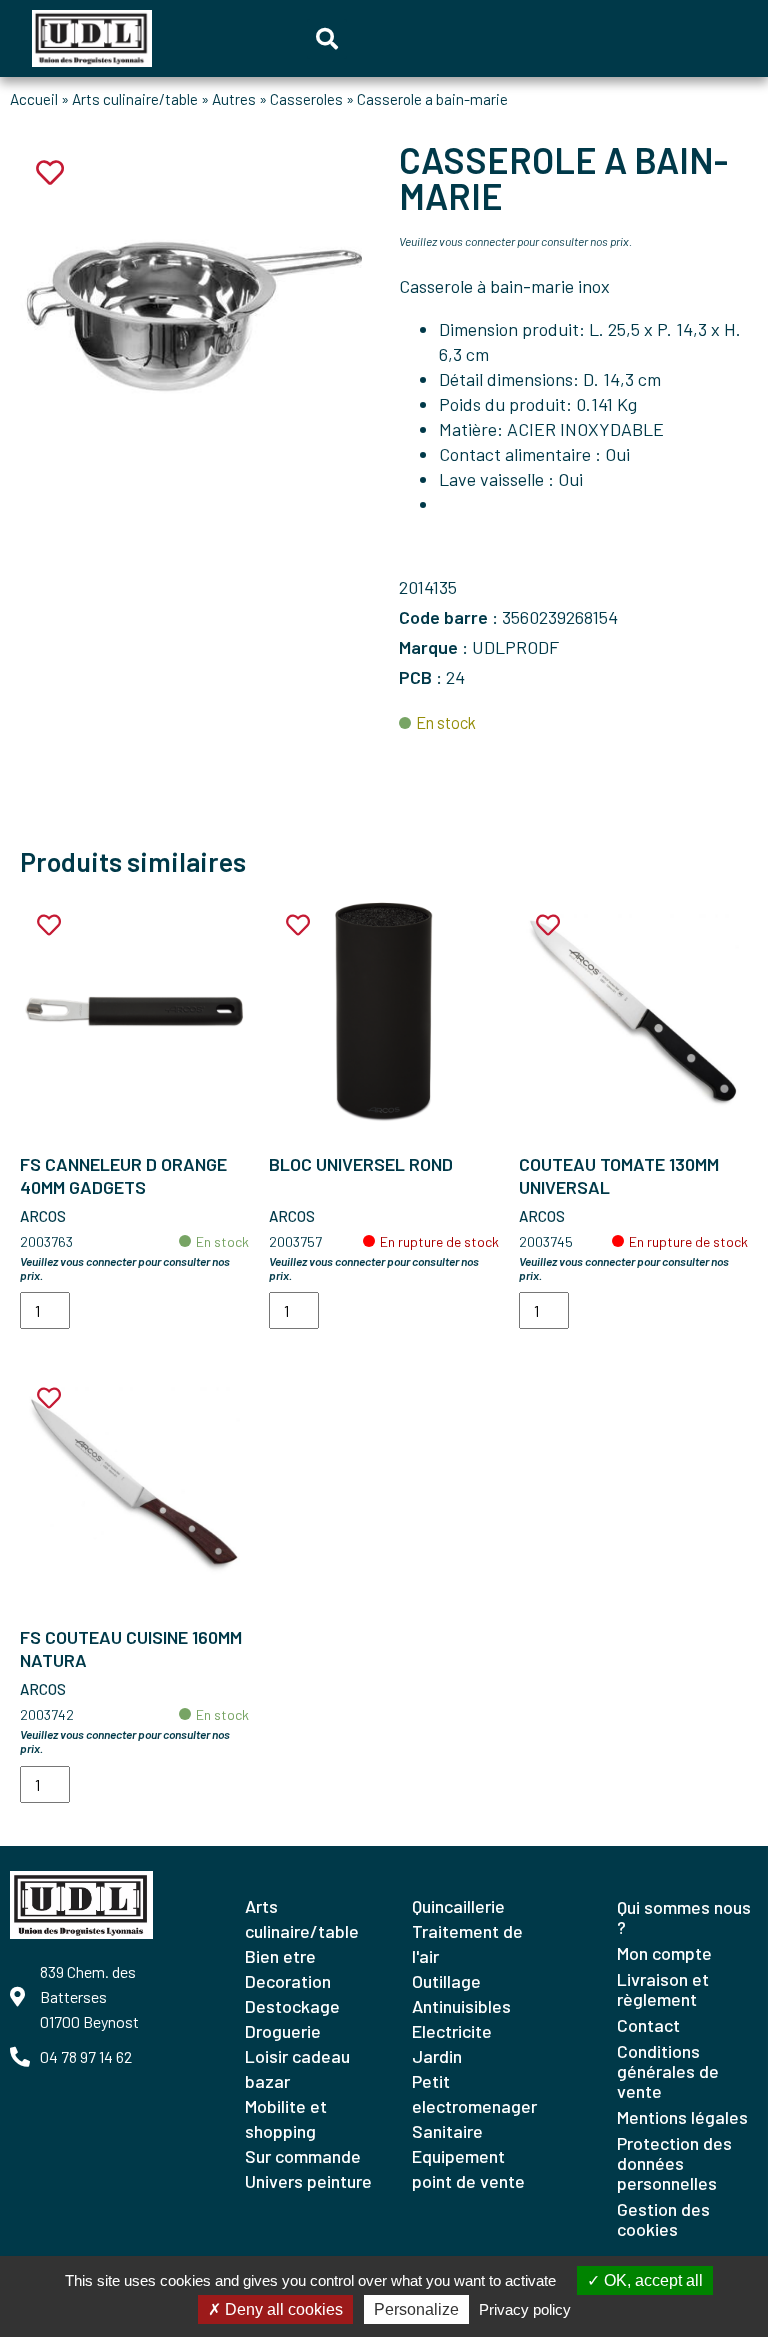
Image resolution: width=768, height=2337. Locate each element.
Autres (234, 99)
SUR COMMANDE (303, 2156)
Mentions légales (682, 2117)
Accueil (34, 99)
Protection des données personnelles (674, 2163)
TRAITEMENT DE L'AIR (467, 1943)
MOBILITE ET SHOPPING (286, 2118)
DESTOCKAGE (292, 2006)
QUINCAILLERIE (458, 1906)
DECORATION (288, 1981)
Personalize (416, 2309)
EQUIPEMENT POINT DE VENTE (468, 2168)
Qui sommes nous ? (684, 1917)
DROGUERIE (283, 2031)
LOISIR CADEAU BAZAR (297, 2068)
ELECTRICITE (452, 2031)
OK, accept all (651, 2280)
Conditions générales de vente (668, 2071)
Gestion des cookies (663, 2219)
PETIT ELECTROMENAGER (474, 2093)
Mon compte (664, 1953)
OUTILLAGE (446, 1981)
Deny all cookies (282, 2309)
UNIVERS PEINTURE (308, 2181)
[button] (327, 39)
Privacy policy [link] (525, 2309)
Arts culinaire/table (135, 99)
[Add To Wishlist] (49, 925)
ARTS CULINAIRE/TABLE (302, 1918)
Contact (648, 2025)
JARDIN (437, 2056)
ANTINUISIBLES (461, 2006)
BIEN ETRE (280, 1956)
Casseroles (306, 99)
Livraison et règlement (663, 1989)
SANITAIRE (447, 2131)
